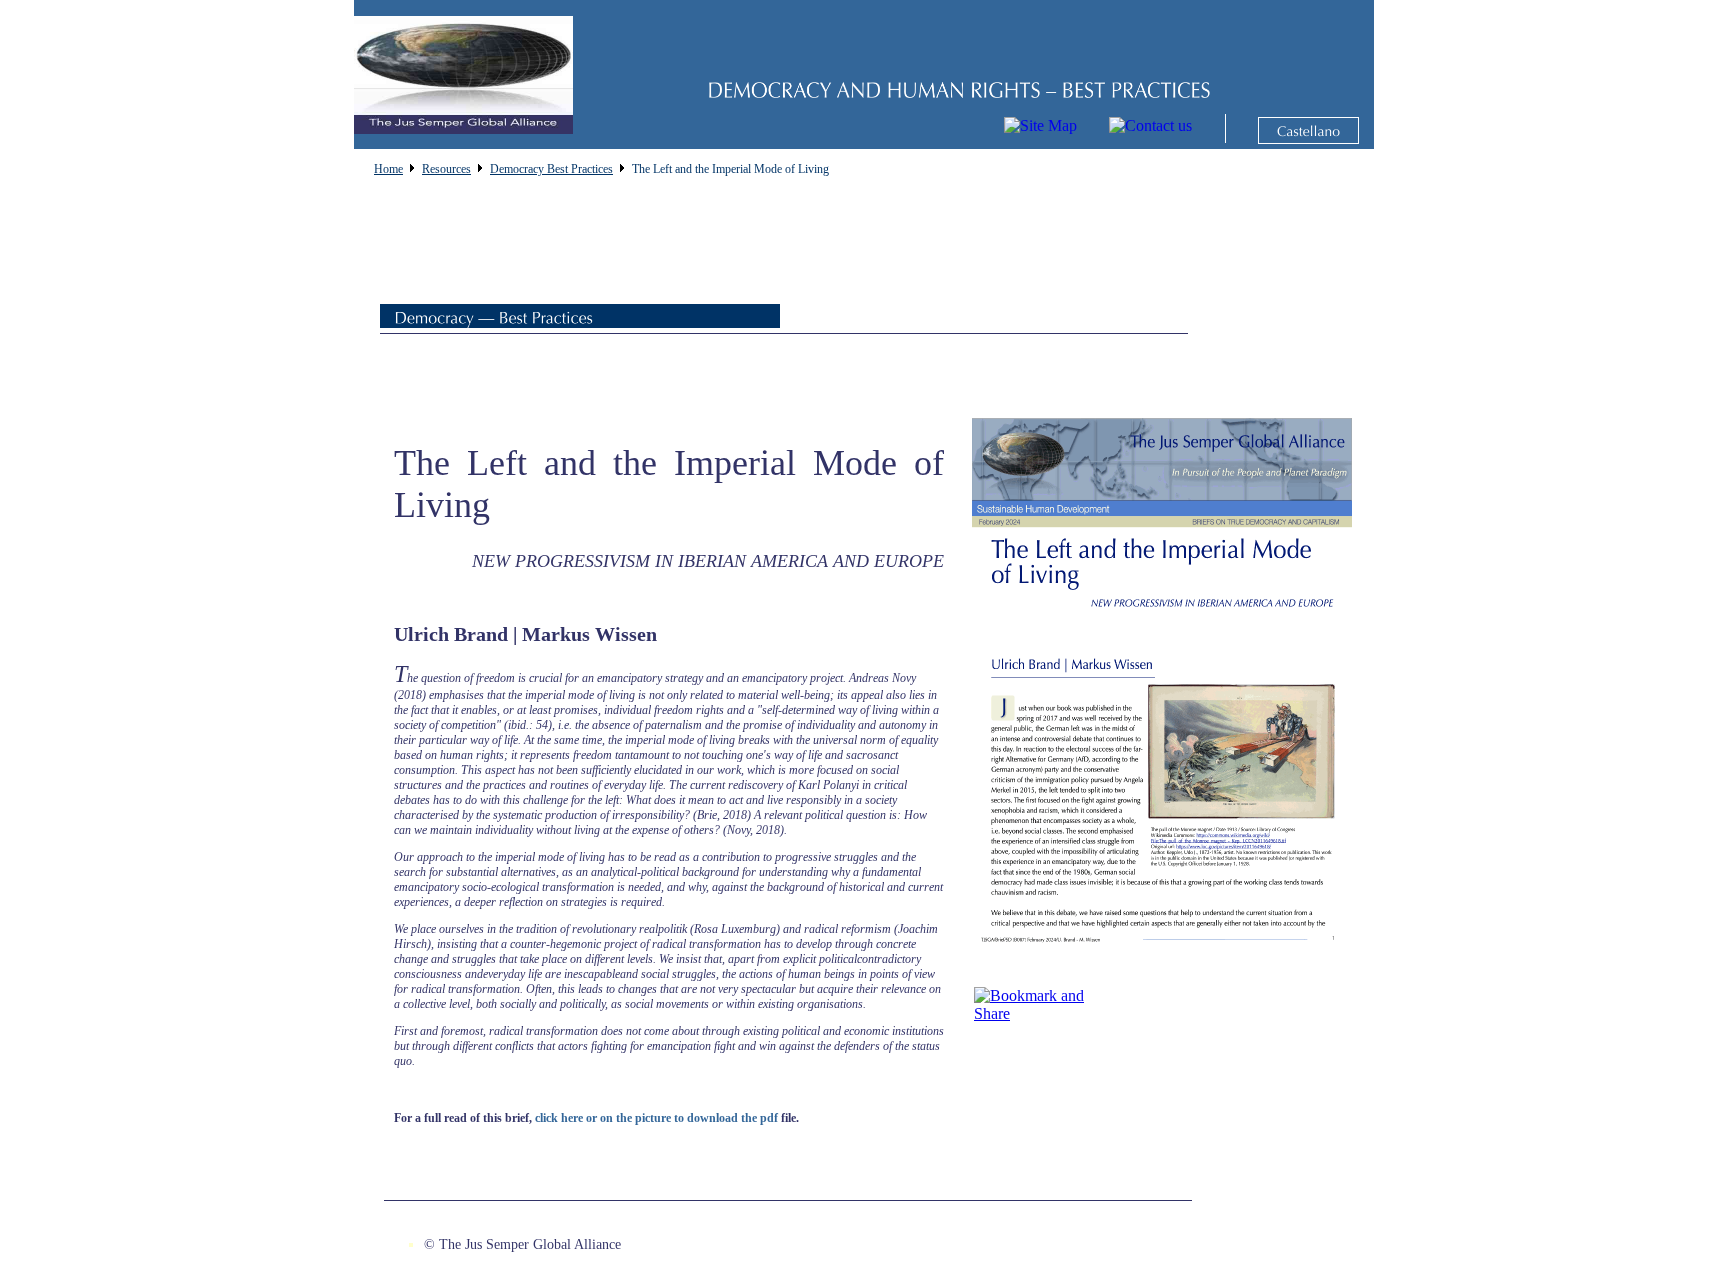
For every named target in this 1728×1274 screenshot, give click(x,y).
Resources (446, 169)
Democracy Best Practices (551, 169)
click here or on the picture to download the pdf (656, 1118)
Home (388, 169)
